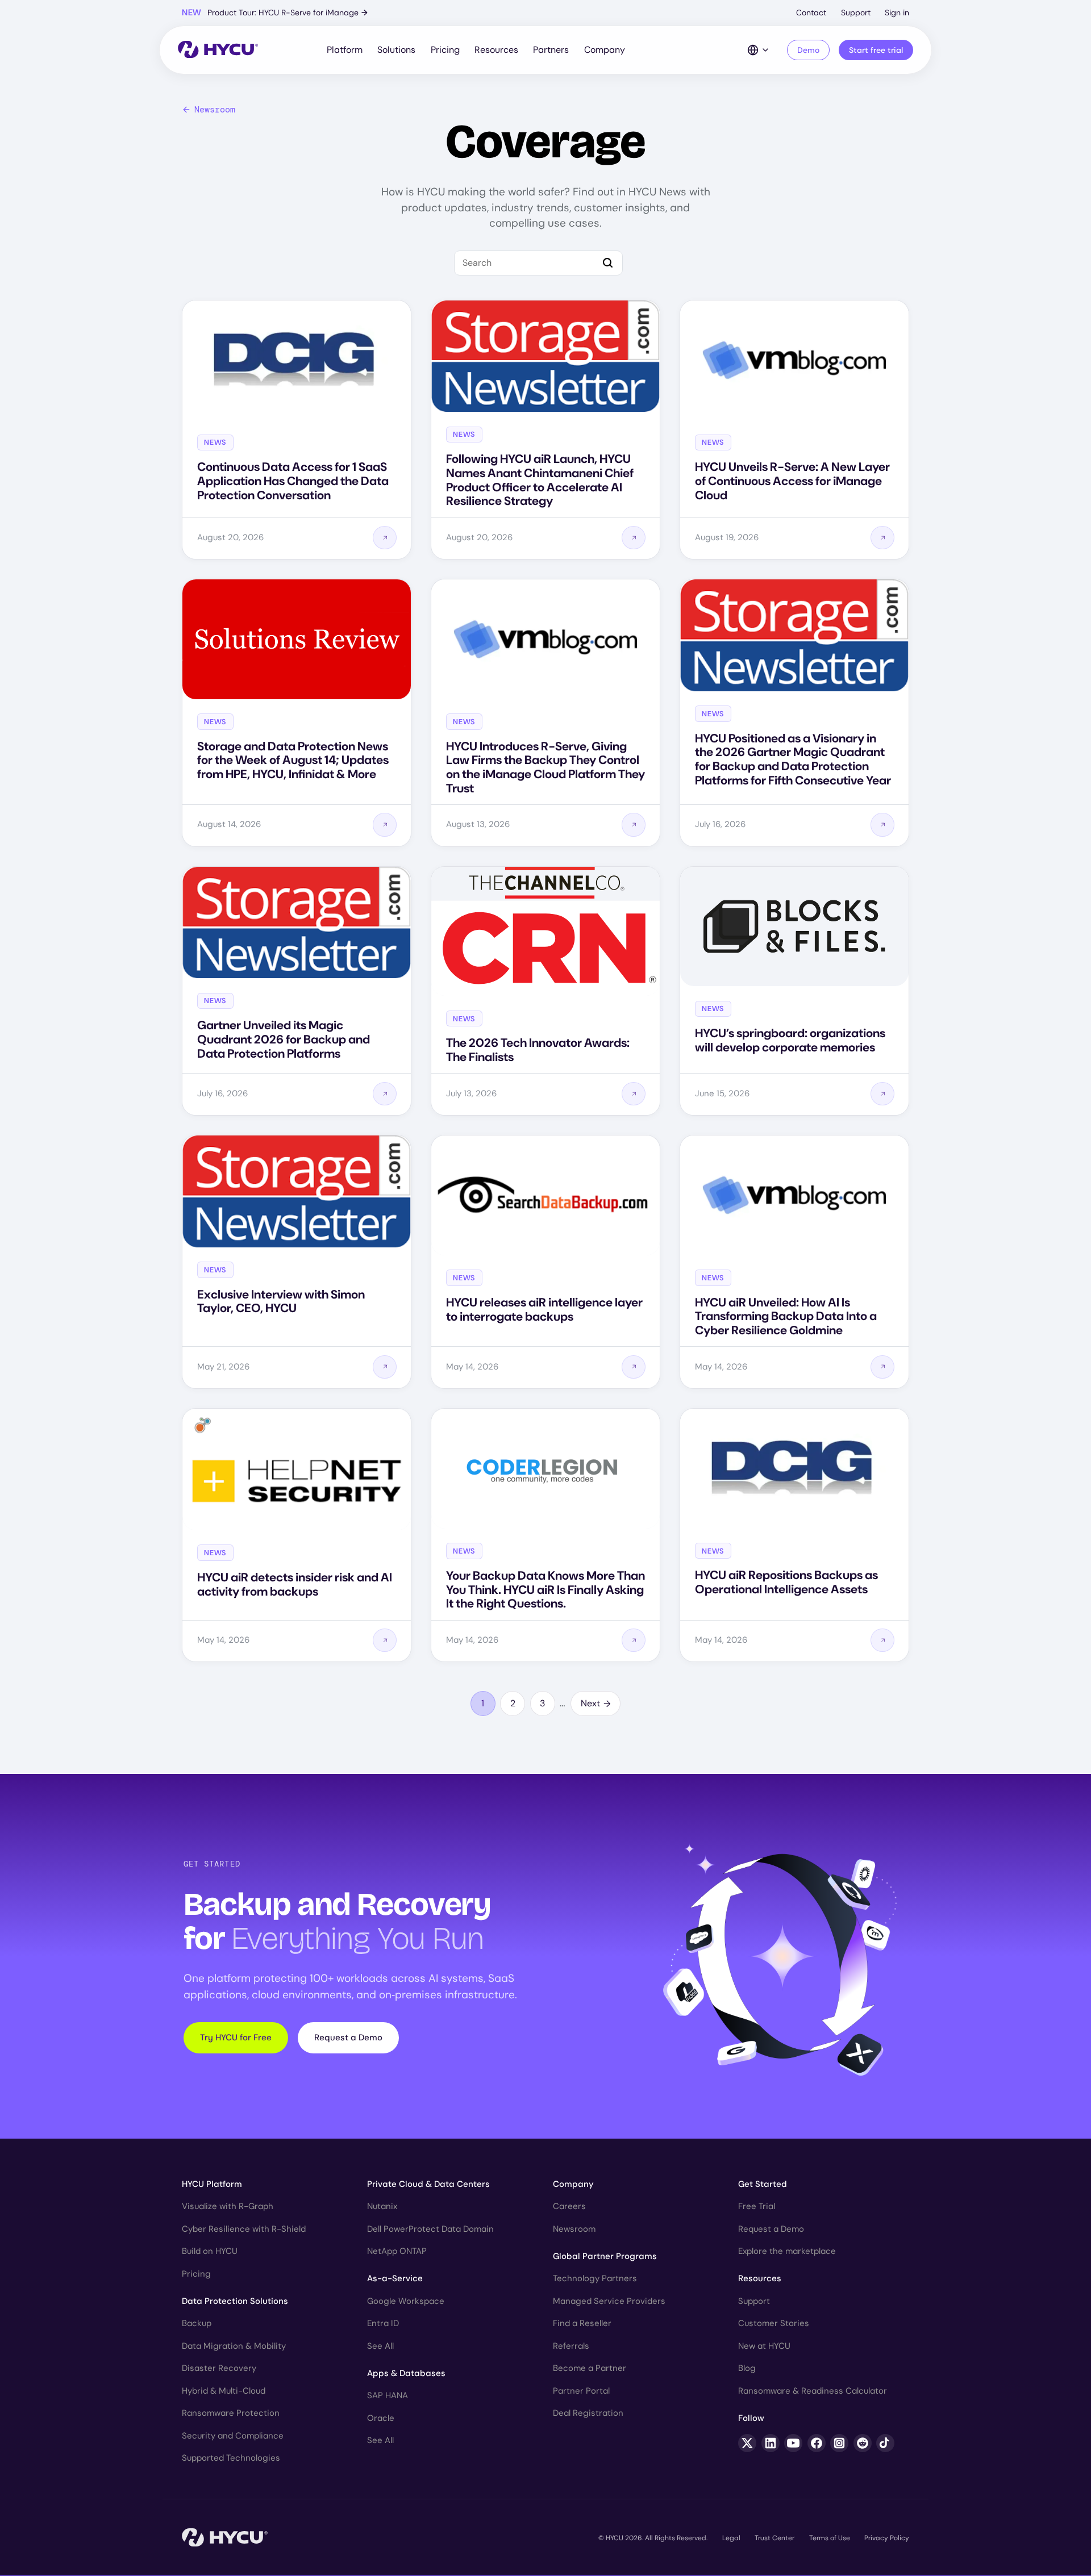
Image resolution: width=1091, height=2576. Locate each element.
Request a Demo (348, 2038)
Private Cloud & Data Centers (428, 2184)
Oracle (381, 2418)
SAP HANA (388, 2395)
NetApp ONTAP (397, 2251)
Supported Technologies (231, 2458)
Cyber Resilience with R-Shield (244, 2229)
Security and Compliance (233, 2436)
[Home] (218, 50)
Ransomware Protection (231, 2413)
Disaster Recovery (219, 2368)
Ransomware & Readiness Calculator (813, 2391)
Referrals (571, 2346)
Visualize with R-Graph (228, 2206)
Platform (345, 50)
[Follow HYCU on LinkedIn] (771, 2443)
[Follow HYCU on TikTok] (885, 2443)
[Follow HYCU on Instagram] (839, 2443)
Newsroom (215, 110)
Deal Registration (588, 2413)
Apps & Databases (406, 2373)
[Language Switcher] (759, 50)
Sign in (897, 12)
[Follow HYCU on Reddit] (863, 2443)
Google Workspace (406, 2301)
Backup (197, 2323)
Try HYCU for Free (236, 2038)
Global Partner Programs (605, 2256)
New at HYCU (764, 2346)
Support (856, 12)
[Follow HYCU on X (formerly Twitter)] (747, 2443)
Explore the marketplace (787, 2251)
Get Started (763, 2184)
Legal (731, 2538)
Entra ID (383, 2323)
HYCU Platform (212, 2184)
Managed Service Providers (609, 2301)
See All (380, 2346)
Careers (569, 2206)
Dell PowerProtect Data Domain (430, 2229)
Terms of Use (830, 2538)
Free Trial (757, 2206)
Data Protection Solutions (235, 2301)
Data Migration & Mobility (234, 2346)
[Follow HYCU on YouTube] (793, 2443)
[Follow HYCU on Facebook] (817, 2443)
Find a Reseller (582, 2323)
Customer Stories (774, 2323)
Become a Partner (590, 2368)
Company (605, 50)
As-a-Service (395, 2278)
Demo (808, 50)
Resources (496, 50)
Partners (551, 50)
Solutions (396, 50)
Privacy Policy (887, 2538)
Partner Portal (581, 2391)
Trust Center (774, 2538)
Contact (811, 12)
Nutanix (382, 2206)
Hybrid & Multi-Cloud (224, 2391)
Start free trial (876, 50)
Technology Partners (595, 2278)
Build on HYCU (210, 2251)
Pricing (445, 50)
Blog (747, 2368)
